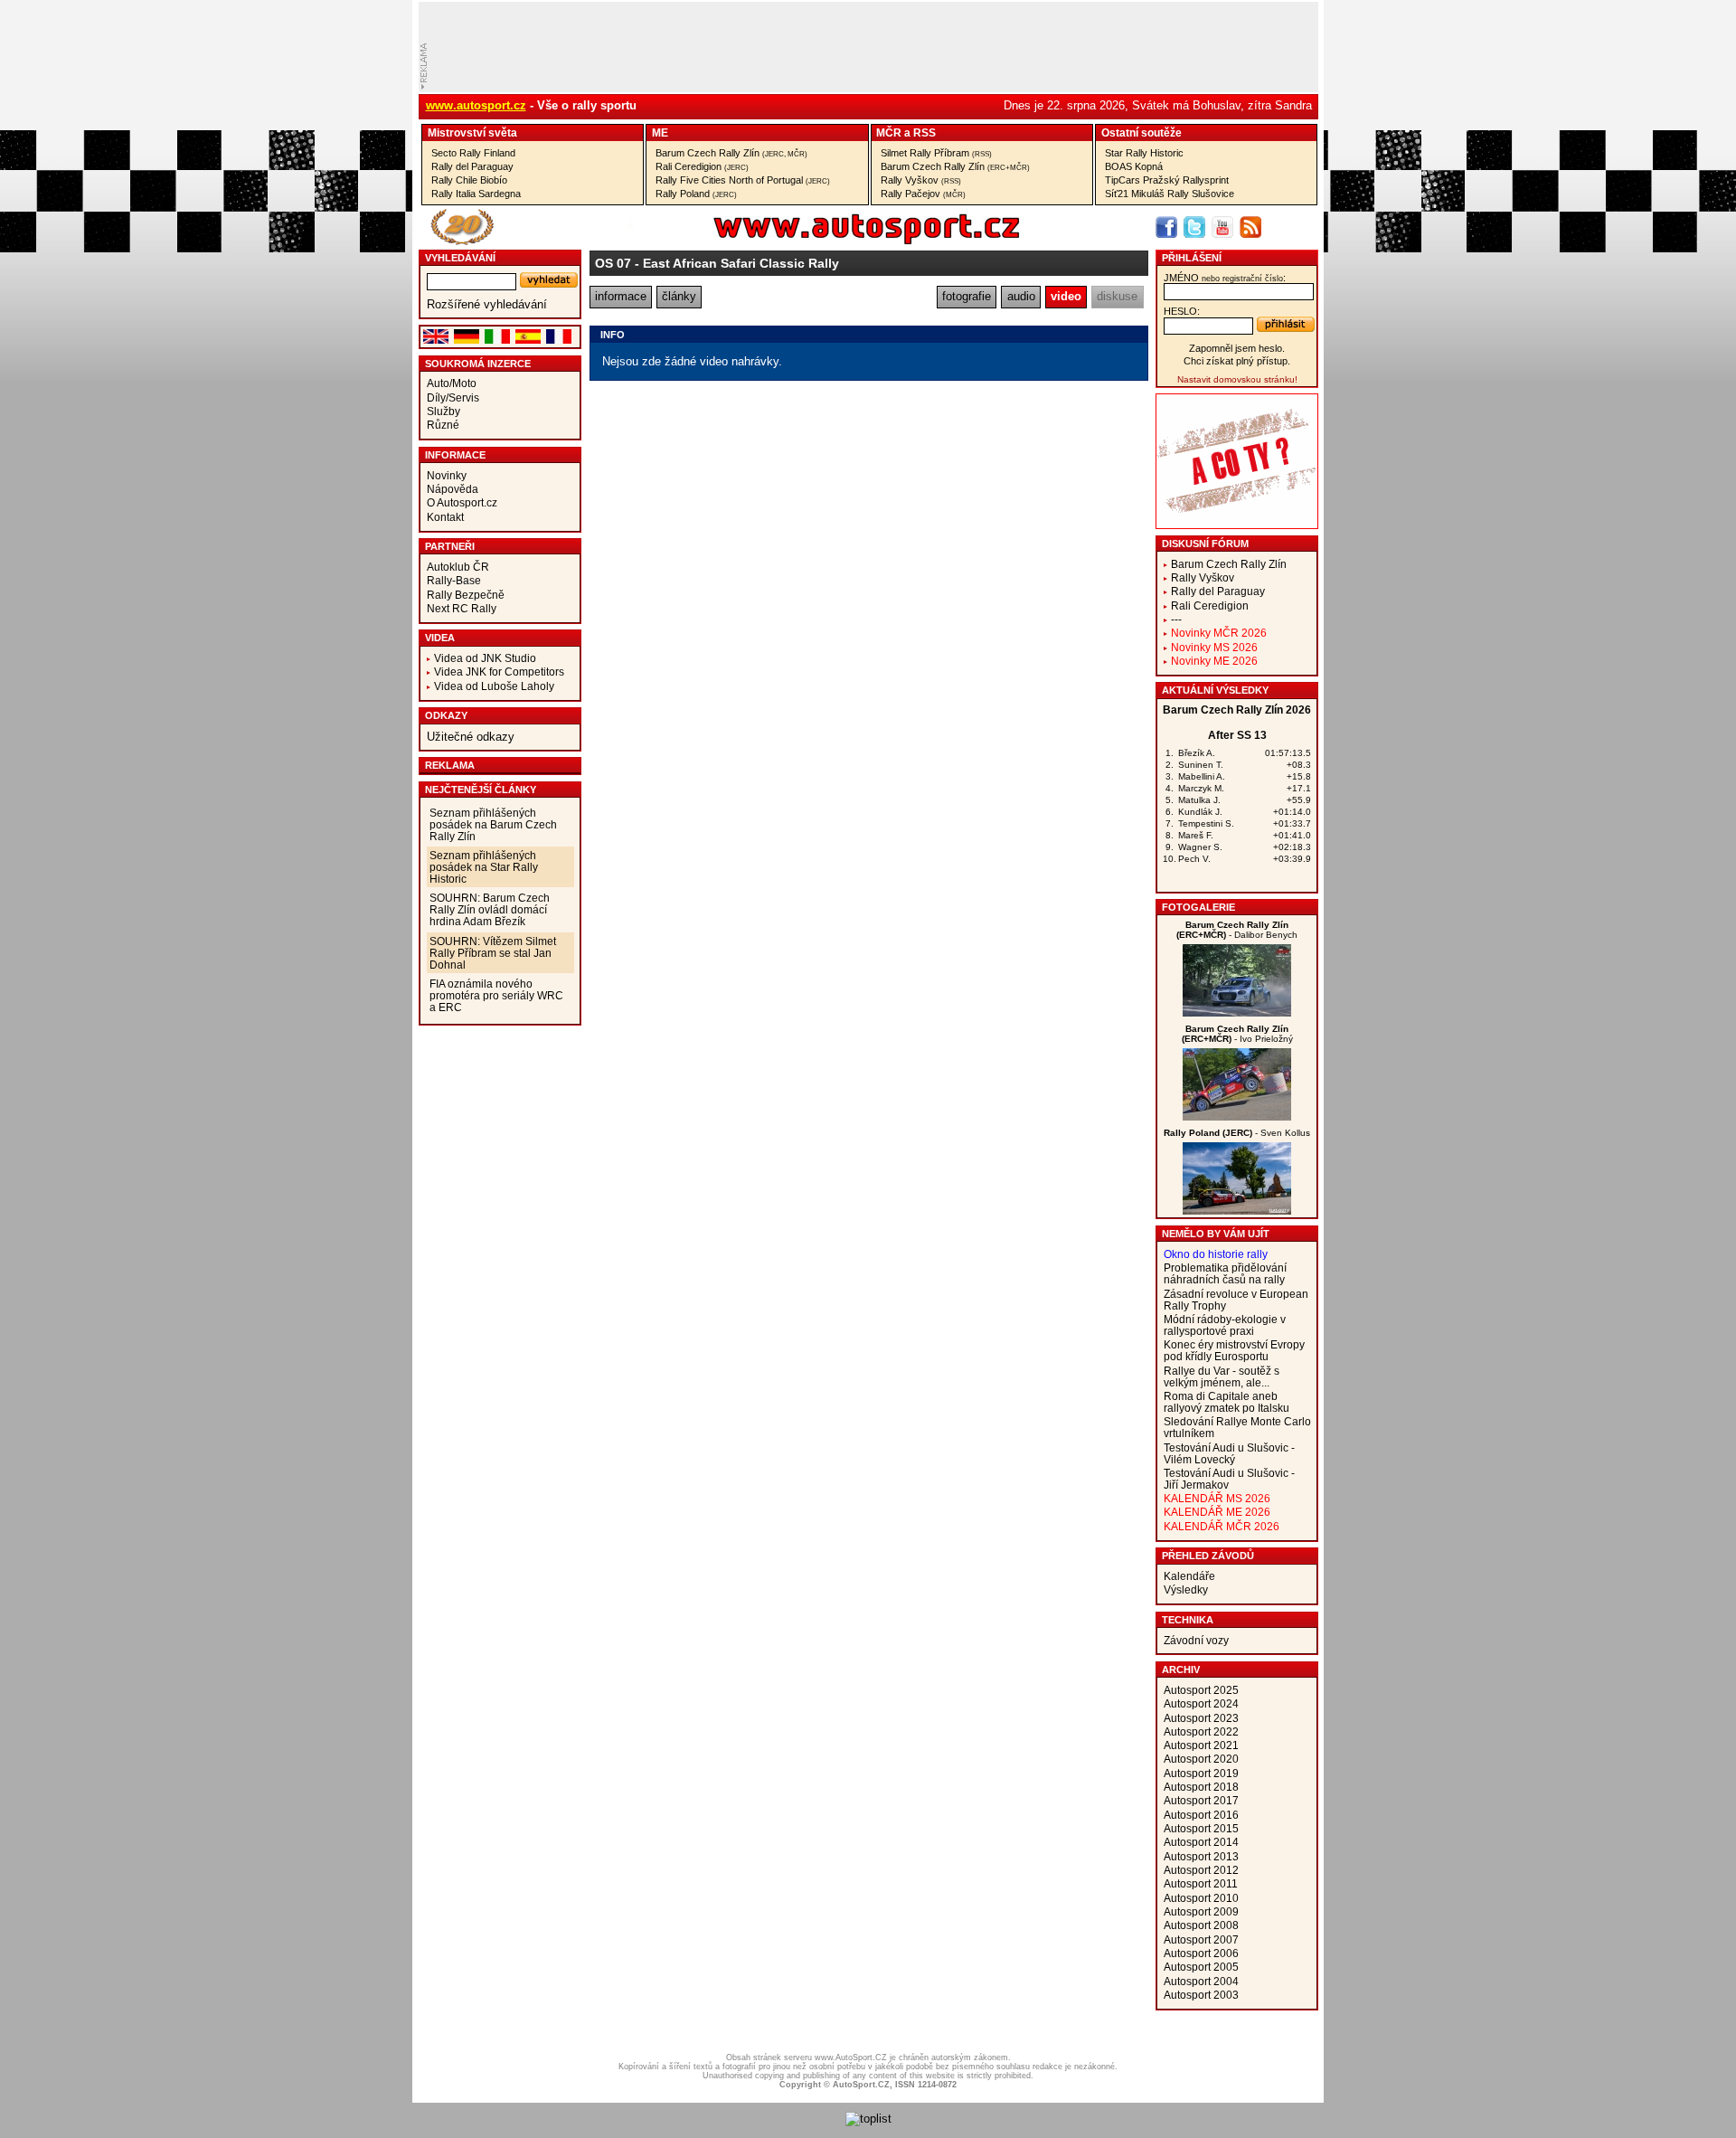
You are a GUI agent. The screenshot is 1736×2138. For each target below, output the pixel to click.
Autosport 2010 (1201, 1898)
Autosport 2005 (1201, 1967)
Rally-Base (454, 580)
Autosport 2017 (1201, 1800)
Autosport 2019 (1201, 1773)
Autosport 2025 (1201, 1690)
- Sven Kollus (1237, 1133)
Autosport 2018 (1201, 1787)
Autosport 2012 (1201, 1870)
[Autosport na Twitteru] (1194, 227)
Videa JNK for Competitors (499, 672)
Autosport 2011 (1201, 1883)
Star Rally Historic (1144, 153)
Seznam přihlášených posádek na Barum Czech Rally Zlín (493, 824)
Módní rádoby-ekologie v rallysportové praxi (1225, 1325)
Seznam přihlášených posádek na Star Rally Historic (484, 867)
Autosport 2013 (1201, 1856)
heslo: (1182, 311)
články (679, 296)
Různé (443, 425)
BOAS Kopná (1134, 166)
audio (1021, 296)
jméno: (1225, 278)
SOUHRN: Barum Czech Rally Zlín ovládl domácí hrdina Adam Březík (490, 909)
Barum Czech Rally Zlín (731, 153)
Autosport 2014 (1201, 1842)
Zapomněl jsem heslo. (1237, 348)
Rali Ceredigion (702, 166)
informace (621, 296)
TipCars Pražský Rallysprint (1167, 180)
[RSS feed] (1250, 227)
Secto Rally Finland (473, 153)
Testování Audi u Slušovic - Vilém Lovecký (1229, 1453)
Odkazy (446, 715)
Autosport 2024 (1201, 1703)
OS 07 (613, 263)
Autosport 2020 (1201, 1759)
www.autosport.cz (476, 105)
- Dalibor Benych (1237, 930)
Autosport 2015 (1201, 1828)
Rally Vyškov (921, 180)
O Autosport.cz (462, 502)
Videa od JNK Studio (485, 658)
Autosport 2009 (1201, 1911)
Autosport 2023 (1201, 1718)
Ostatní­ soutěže (1142, 132)
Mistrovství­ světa (472, 132)
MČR (889, 132)
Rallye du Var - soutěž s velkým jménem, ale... (1222, 1376)
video (1066, 296)
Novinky (447, 475)
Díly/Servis (453, 397)
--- (1176, 619)
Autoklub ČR (458, 567)
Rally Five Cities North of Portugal (743, 180)
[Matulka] (1237, 1211)
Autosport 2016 (1201, 1815)
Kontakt (445, 517)
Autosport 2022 (1201, 1731)
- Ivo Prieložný (1237, 1034)
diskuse (1117, 296)
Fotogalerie (1198, 907)
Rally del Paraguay (472, 166)
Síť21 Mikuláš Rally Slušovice (1170, 194)
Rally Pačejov (923, 194)
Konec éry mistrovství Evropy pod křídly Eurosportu (1234, 1350)
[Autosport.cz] (816, 241)
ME (660, 132)
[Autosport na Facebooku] (1166, 227)
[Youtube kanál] (1222, 227)
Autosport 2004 (1201, 1981)
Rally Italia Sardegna (476, 194)
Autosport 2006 (1201, 1953)
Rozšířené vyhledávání (487, 304)
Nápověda (453, 489)
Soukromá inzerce (478, 364)
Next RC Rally (462, 608)
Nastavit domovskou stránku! (1237, 379)
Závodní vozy (1196, 1640)
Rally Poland (696, 194)
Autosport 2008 (1201, 1925)
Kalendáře (1189, 1576)
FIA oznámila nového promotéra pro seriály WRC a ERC (496, 995)
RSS (925, 132)
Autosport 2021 (1201, 1745)
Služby (443, 411)
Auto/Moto (452, 383)
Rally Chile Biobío (469, 180)
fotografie (967, 296)
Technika (1188, 1620)
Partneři (450, 546)
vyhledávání (460, 258)
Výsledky (1186, 1589)
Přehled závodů (1208, 1556)
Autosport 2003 (1201, 1995)
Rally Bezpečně (466, 595)
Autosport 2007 (1201, 1939)
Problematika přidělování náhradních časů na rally (1225, 1273)
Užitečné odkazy (471, 737)
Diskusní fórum (1205, 544)
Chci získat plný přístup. (1237, 361)
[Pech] (1237, 1012)
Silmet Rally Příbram (936, 153)
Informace (455, 455)
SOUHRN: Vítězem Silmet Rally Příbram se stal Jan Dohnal (493, 953)
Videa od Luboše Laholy (494, 686)
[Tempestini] (1237, 1116)
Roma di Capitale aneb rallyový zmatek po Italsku (1227, 1402)
